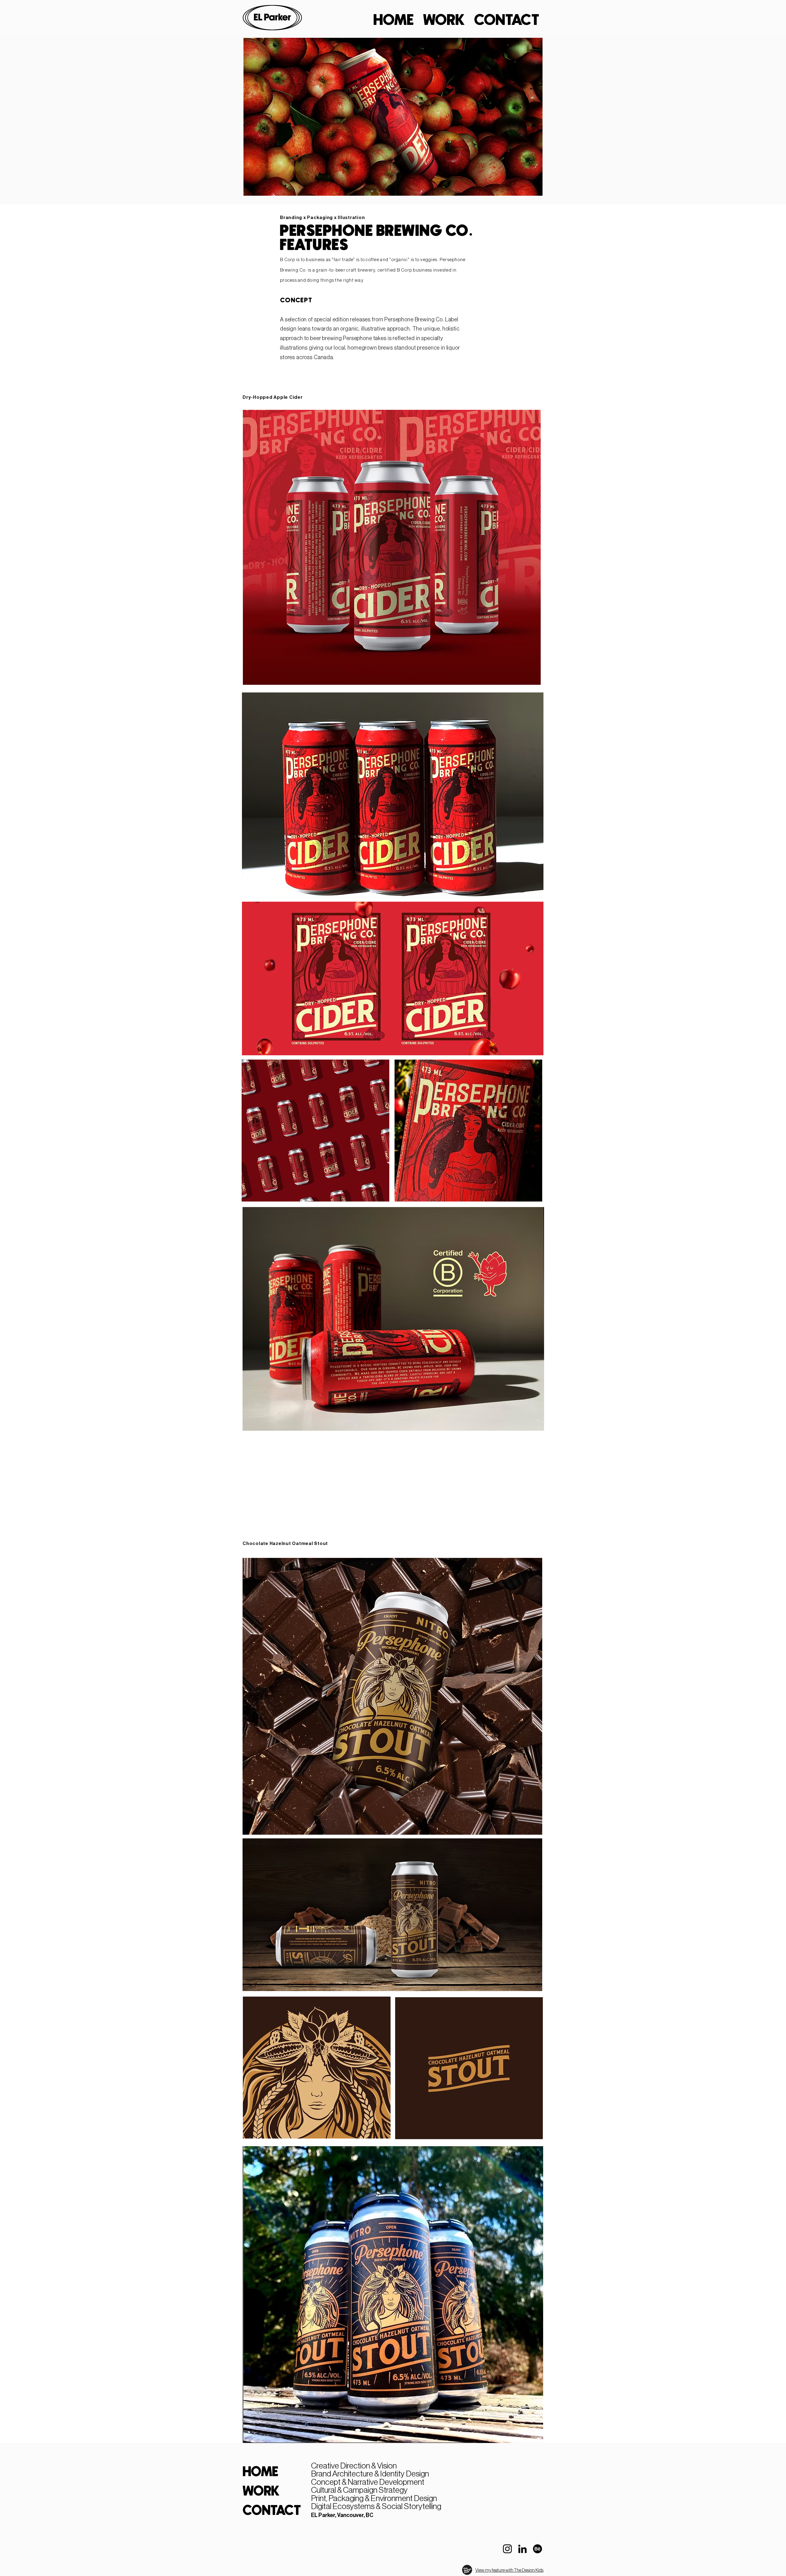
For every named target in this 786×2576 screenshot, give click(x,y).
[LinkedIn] (522, 2549)
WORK (261, 2492)
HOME (261, 2472)
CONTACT (264, 2511)
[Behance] (537, 2549)
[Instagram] (507, 2549)
